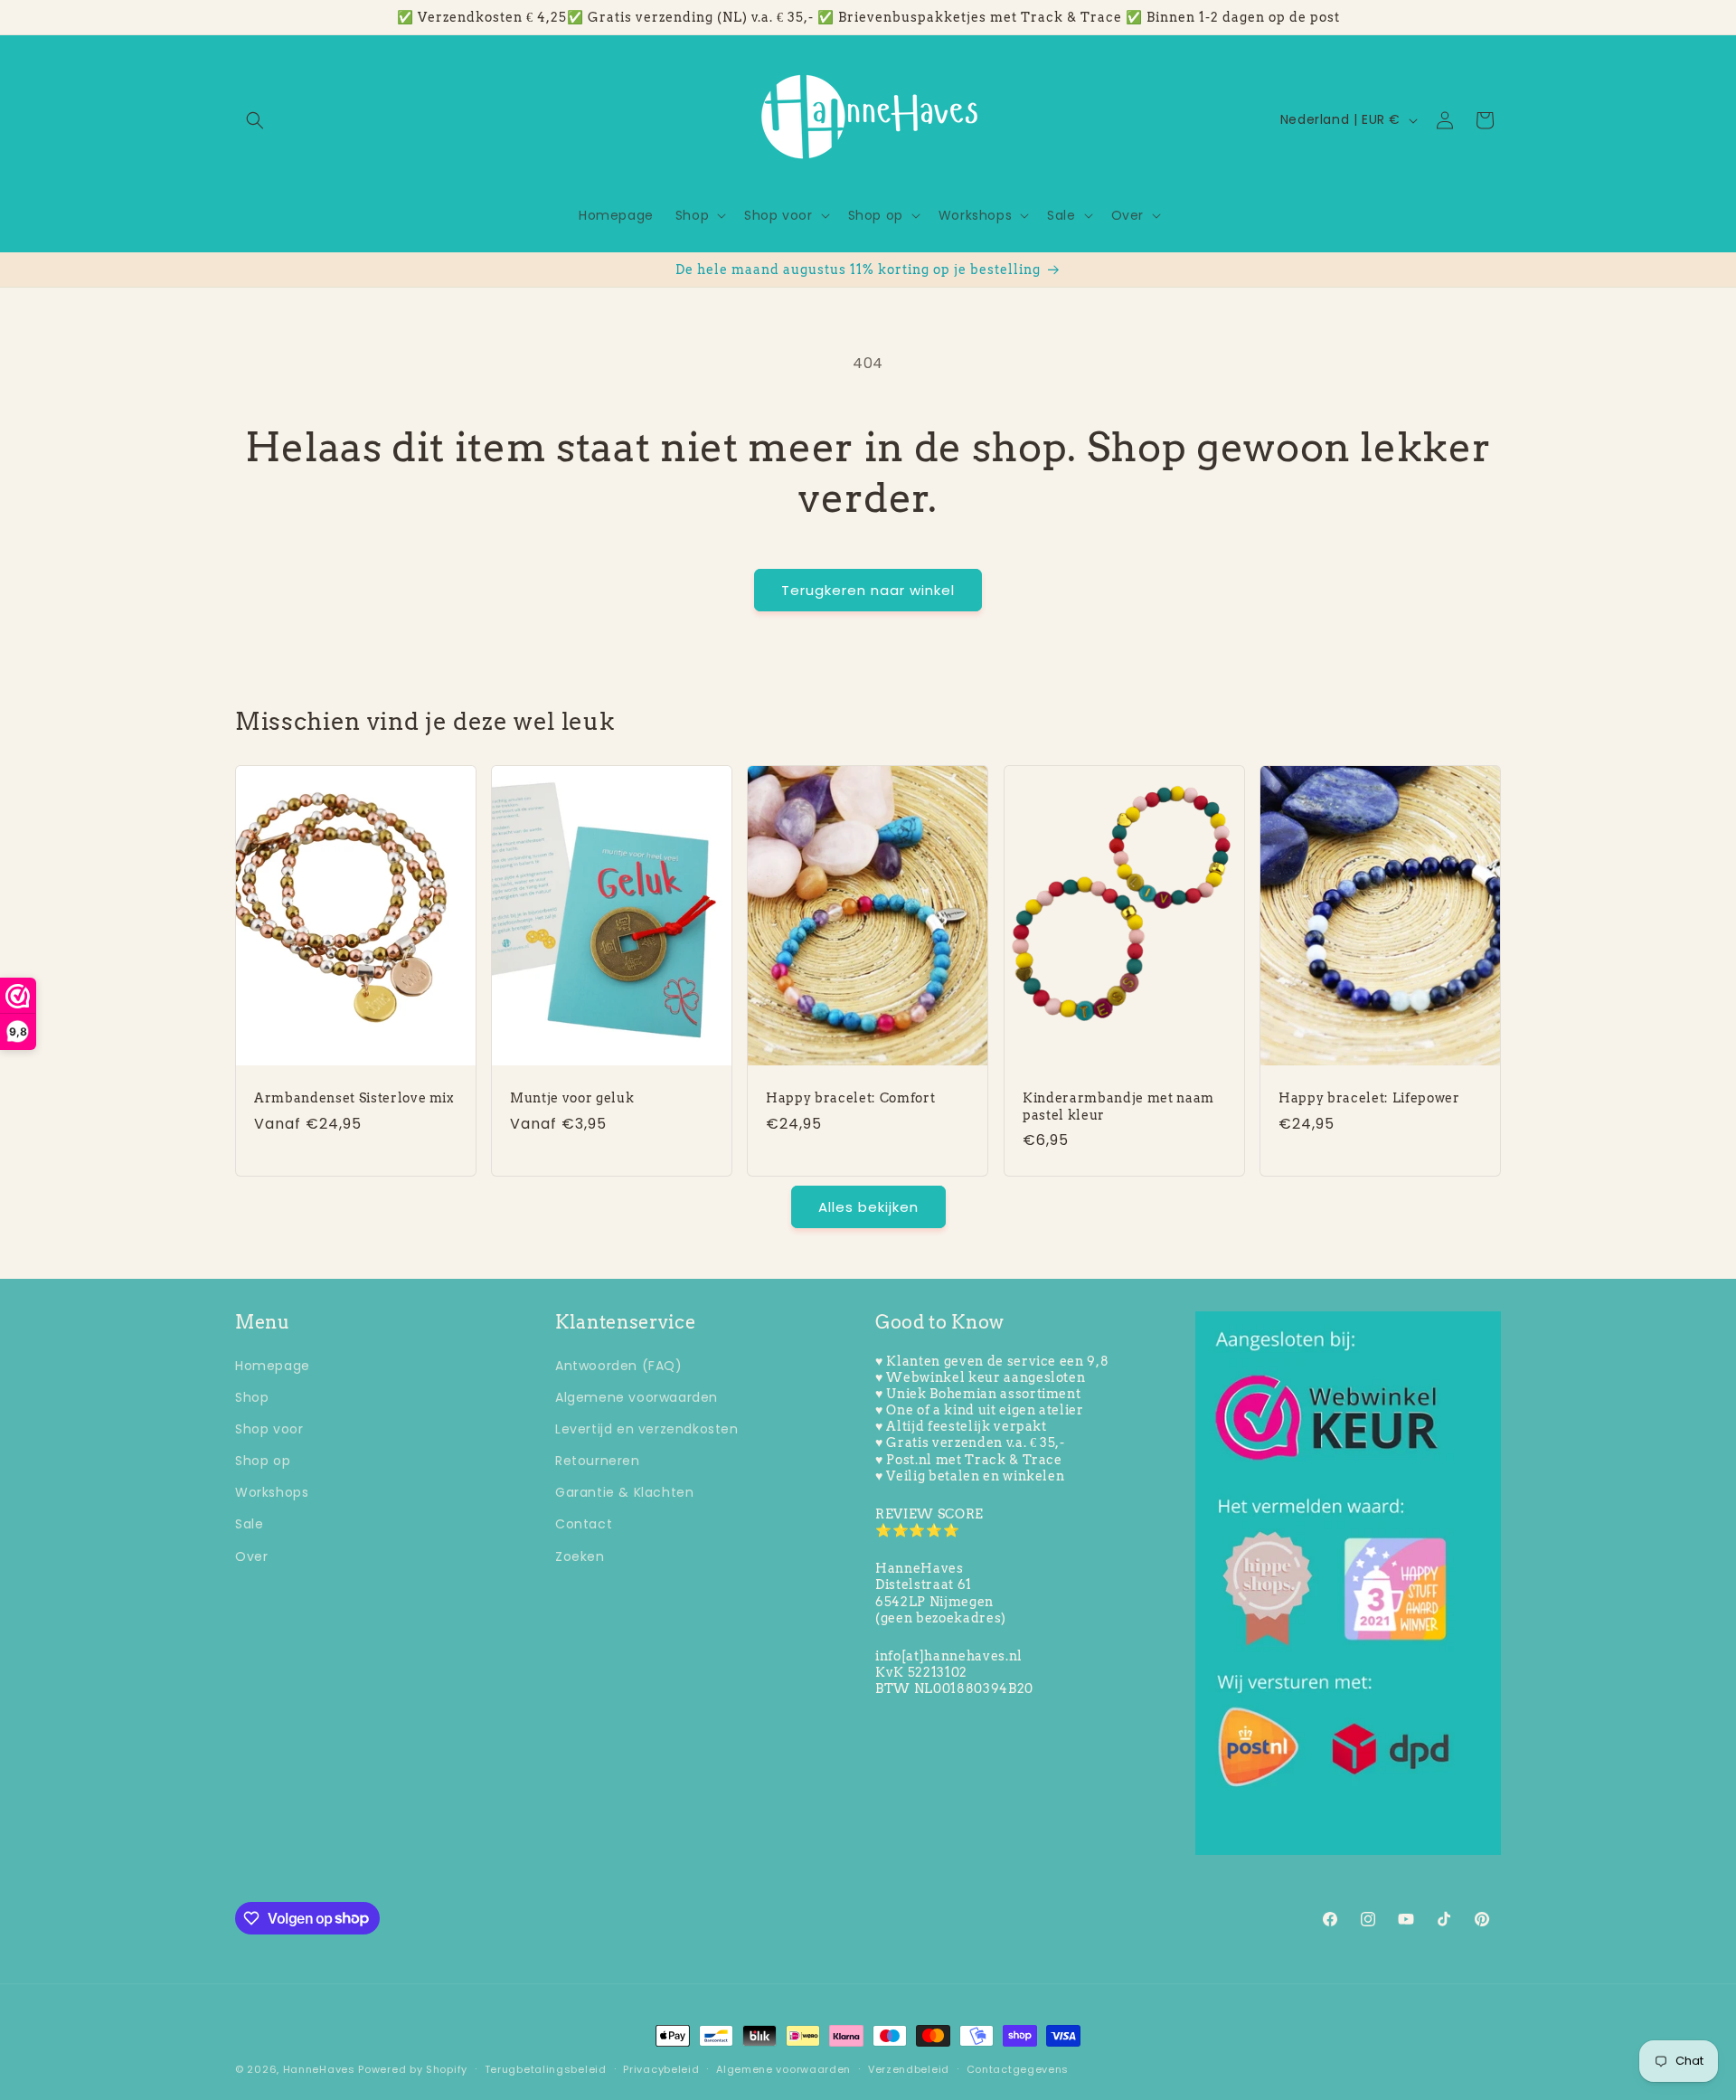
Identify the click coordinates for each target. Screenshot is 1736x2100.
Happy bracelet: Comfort (850, 1098)
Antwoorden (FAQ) (619, 1365)
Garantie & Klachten (624, 1492)
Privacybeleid (661, 2068)
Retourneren (598, 1460)
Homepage (273, 1365)
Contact (584, 1524)
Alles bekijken (868, 1206)
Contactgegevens (1018, 2068)
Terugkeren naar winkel (868, 590)
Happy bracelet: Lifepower (1369, 1098)
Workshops (272, 1492)
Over (251, 1556)
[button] (255, 120)
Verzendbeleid (909, 2068)
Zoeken (580, 1556)
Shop (252, 1396)
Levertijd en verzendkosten (647, 1428)
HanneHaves (319, 2069)
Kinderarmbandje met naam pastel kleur (1118, 1106)
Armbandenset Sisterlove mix (354, 1098)
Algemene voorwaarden (637, 1396)
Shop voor (269, 1428)
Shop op (263, 1460)
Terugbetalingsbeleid (546, 2068)
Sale (249, 1524)
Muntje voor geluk (572, 1098)
